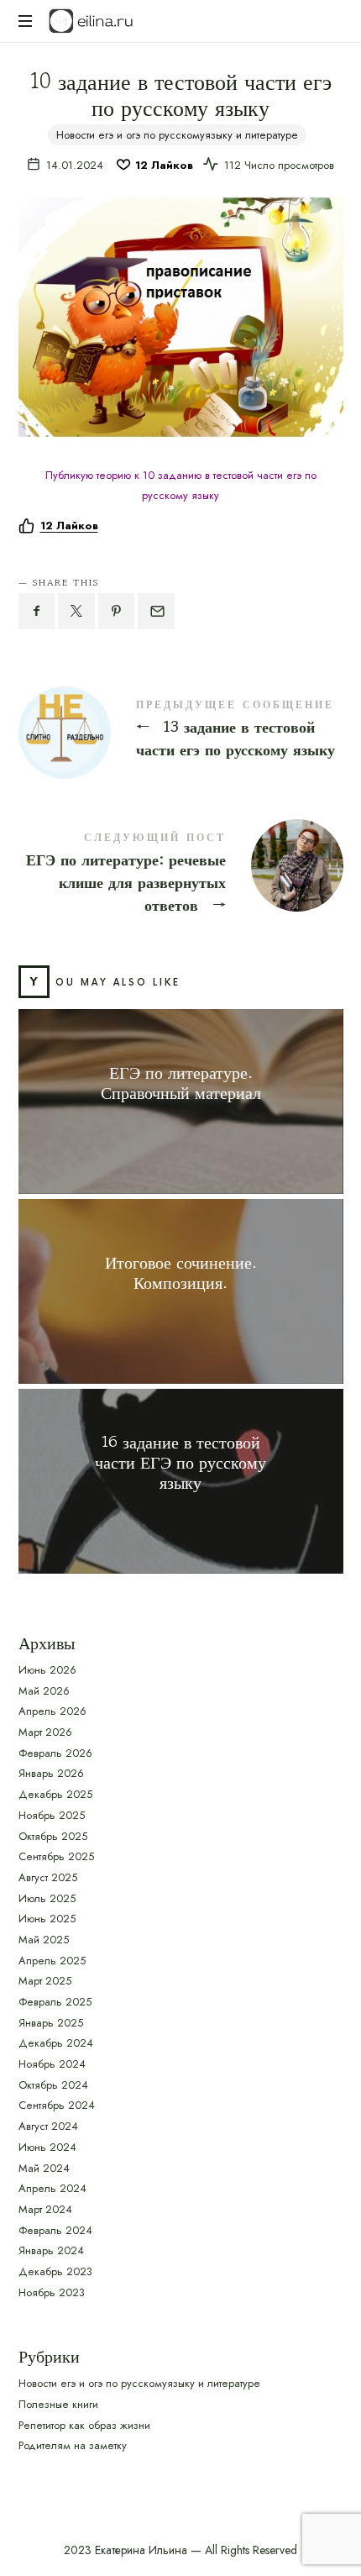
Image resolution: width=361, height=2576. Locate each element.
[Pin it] (117, 611)
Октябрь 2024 (53, 2085)
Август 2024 (48, 2126)
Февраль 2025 (55, 2002)
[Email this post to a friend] (156, 611)
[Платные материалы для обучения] (91, 21)
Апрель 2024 (52, 2188)
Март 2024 (45, 2209)
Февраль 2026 (55, 1753)
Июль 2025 (47, 1898)
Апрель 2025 (52, 1960)
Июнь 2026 (47, 1670)
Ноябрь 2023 (52, 2292)
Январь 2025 (51, 2023)
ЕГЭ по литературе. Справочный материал (181, 1082)
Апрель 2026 (52, 1711)
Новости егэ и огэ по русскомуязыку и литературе (177, 135)
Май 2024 (44, 2167)
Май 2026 (44, 1691)
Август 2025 (48, 1877)
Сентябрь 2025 (56, 1856)
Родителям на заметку (73, 2445)
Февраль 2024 (55, 2229)
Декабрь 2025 (55, 1794)
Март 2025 (45, 1981)
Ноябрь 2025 (52, 1815)
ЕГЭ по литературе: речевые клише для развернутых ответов (181, 875)
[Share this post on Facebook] (37, 611)
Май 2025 (44, 1940)
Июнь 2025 (47, 1919)
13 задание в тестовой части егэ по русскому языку (181, 731)
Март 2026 (45, 1732)
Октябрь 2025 (53, 1835)
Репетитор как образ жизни (84, 2424)
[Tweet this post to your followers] (76, 611)
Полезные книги (58, 2404)
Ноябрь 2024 (52, 2064)
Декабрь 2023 (55, 2271)
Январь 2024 (51, 2250)
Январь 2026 (51, 1773)
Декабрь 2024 (56, 2043)
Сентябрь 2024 (57, 2105)
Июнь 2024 (47, 2147)
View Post (180, 1125)
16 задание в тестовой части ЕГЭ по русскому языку (180, 1462)
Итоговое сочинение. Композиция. (181, 1272)
